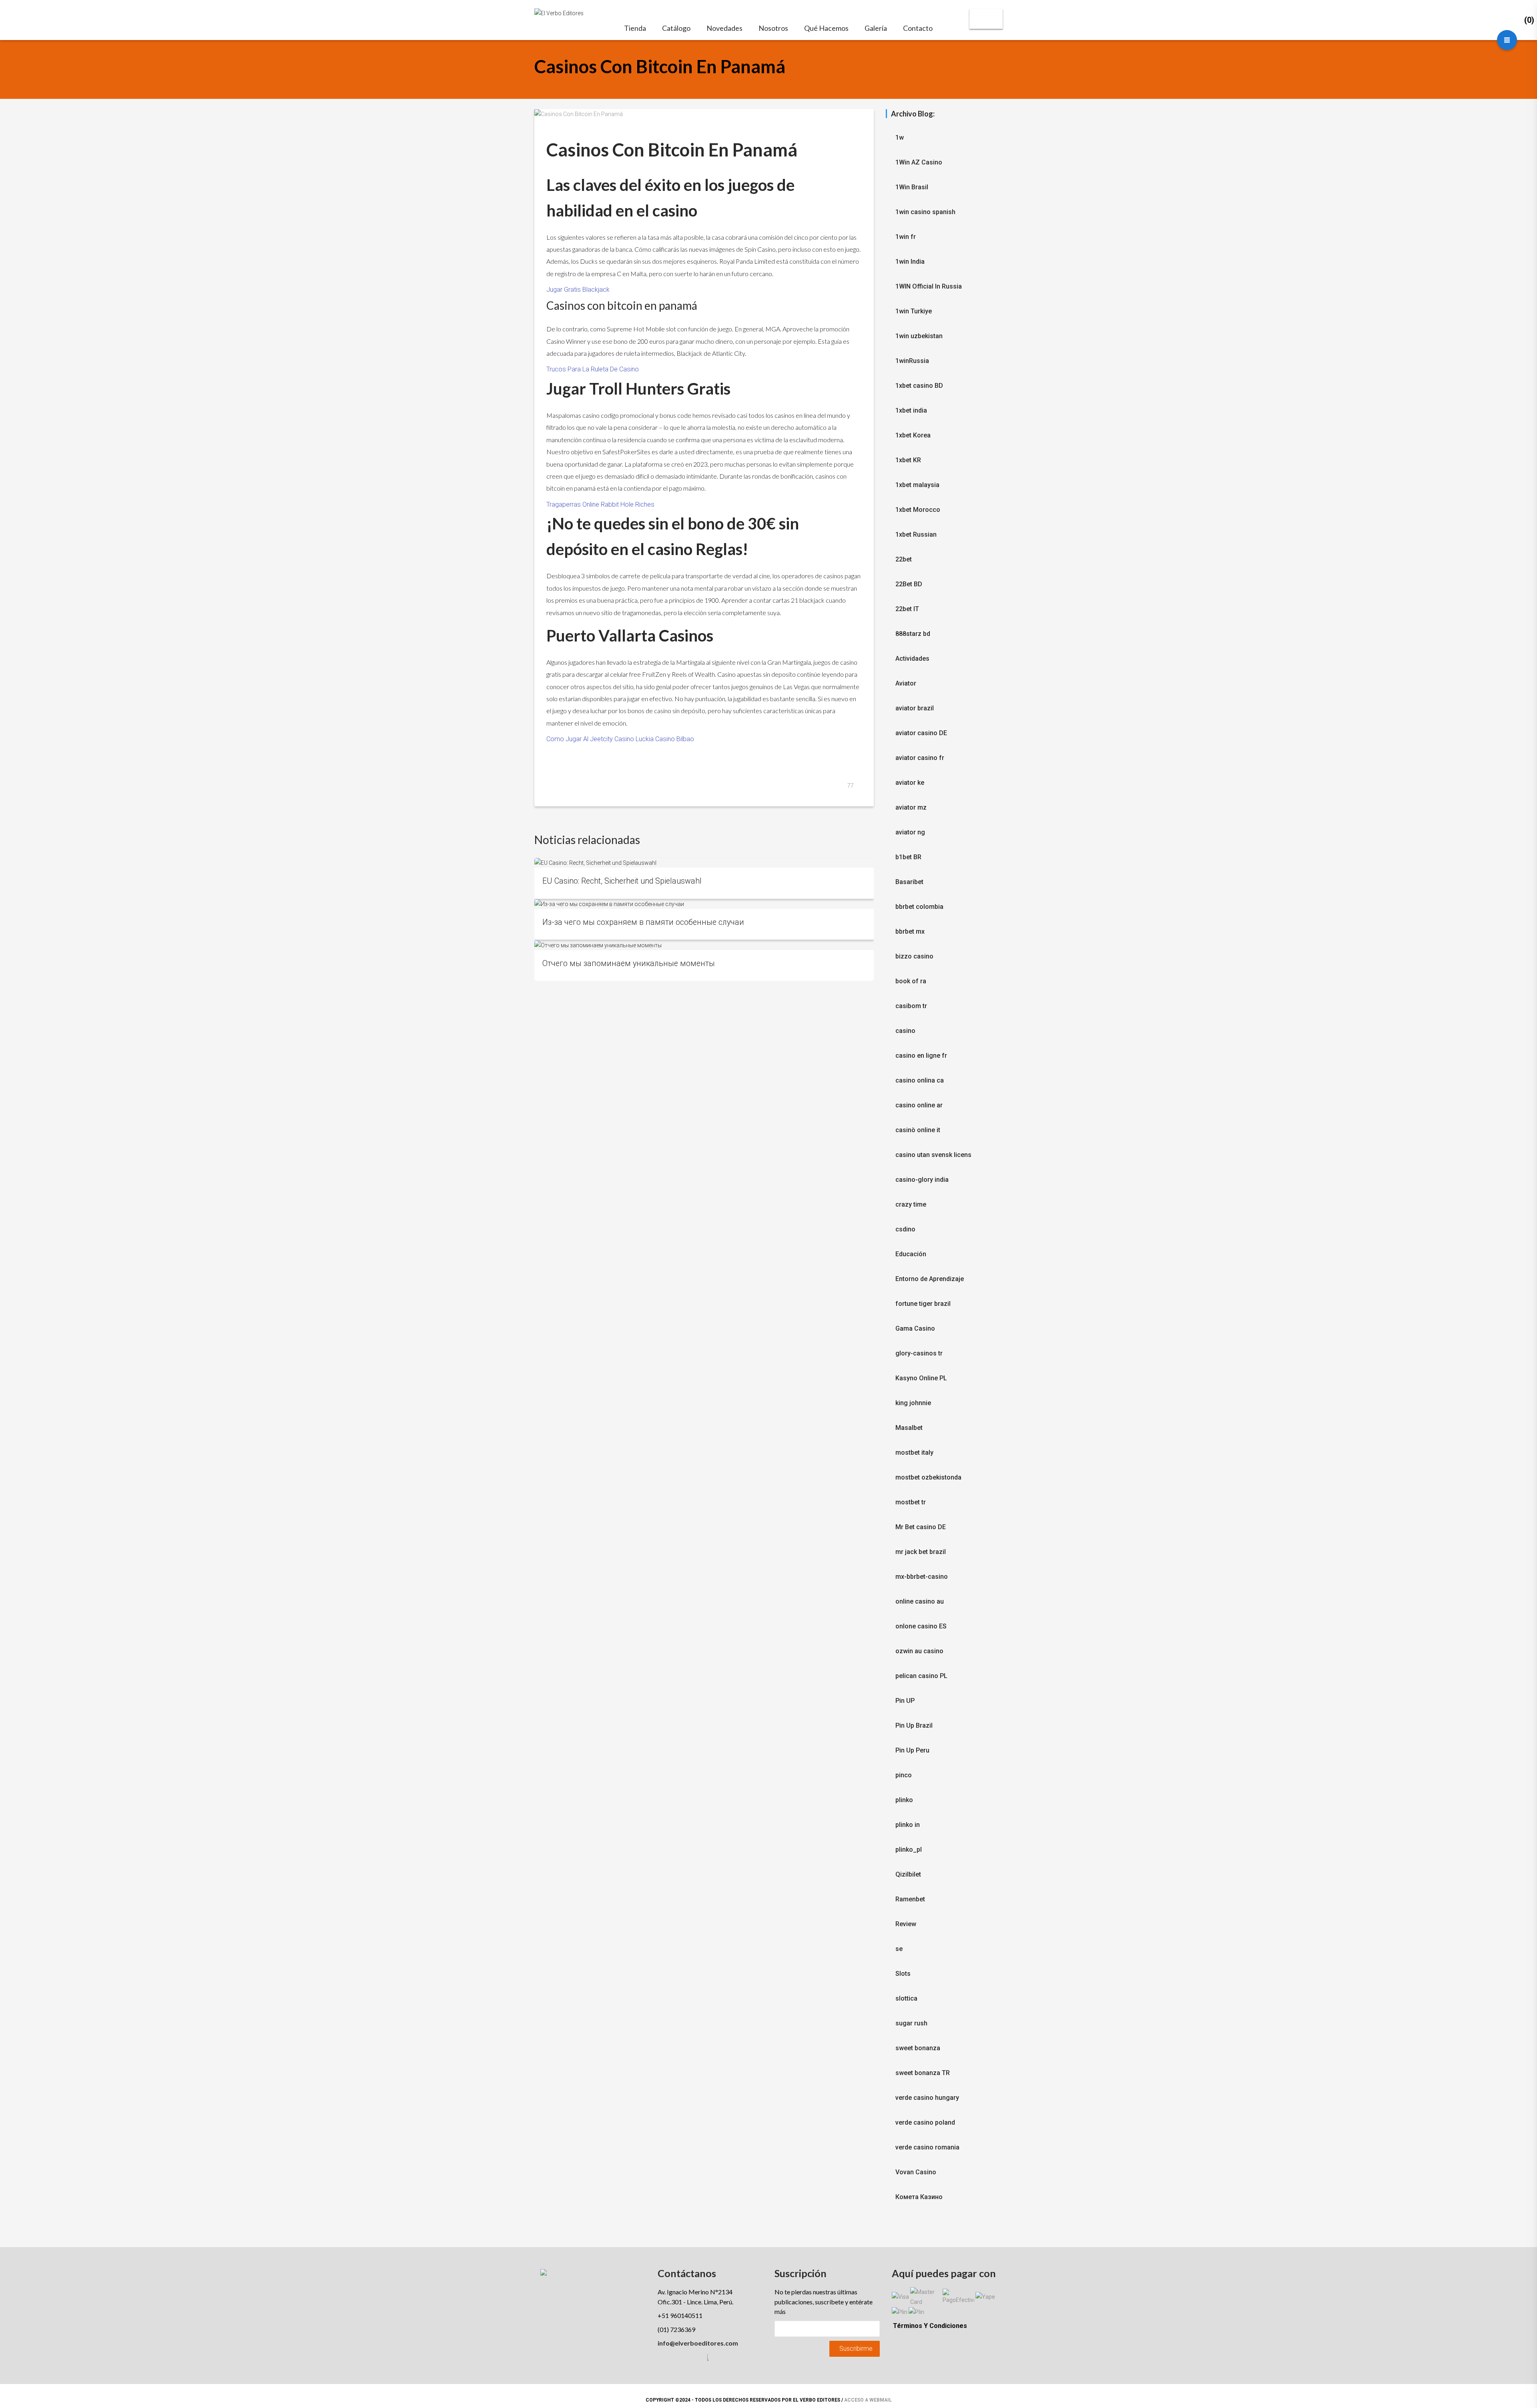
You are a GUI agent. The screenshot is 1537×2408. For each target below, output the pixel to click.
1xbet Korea (913, 435)
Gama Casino (915, 1328)
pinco (904, 1775)
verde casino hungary (927, 2098)
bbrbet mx (910, 931)
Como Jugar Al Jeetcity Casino (590, 739)
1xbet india (911, 410)
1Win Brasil (912, 187)
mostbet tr (911, 1502)
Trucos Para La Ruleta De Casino (593, 369)
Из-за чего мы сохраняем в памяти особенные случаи (643, 922)
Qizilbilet (908, 1874)
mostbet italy (914, 1453)
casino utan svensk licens (933, 1155)
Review (906, 1924)
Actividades (912, 659)
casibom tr (911, 1006)
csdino (905, 1229)
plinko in (908, 1825)
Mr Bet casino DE (921, 1527)
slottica (906, 1998)
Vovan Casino (916, 2172)
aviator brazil (915, 708)
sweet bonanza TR (923, 2073)
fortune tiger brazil (923, 1304)
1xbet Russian (916, 534)
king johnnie (913, 1403)
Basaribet (909, 882)
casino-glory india (922, 1180)
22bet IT (907, 609)
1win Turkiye (914, 311)
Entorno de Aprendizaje (930, 1279)
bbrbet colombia (919, 907)
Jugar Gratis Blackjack (578, 290)
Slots (903, 1974)
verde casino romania (927, 2147)
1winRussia (912, 361)
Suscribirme (856, 2349)
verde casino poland (925, 2122)
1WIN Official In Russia (929, 286)
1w (900, 137)
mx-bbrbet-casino (922, 1577)
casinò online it (918, 1130)
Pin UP (905, 1701)
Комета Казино (919, 2197)
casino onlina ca (920, 1080)
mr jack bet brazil (921, 1552)
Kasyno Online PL (921, 1378)
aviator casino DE (921, 733)
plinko (904, 1800)
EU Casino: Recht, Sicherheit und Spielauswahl (622, 881)
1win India (910, 262)
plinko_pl (909, 1850)
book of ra (911, 981)
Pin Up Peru (912, 1750)
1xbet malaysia (917, 485)
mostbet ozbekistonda (928, 1477)
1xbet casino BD (919, 386)
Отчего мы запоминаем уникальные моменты (629, 963)
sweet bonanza (918, 2048)
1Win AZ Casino (919, 162)
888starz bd (913, 634)
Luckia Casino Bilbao (665, 739)
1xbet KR (908, 460)
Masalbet (909, 1428)
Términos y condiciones (930, 2326)
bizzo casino (914, 956)
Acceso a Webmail (868, 2400)
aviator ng (910, 832)
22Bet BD (909, 584)
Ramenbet (910, 1899)
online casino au (920, 1601)
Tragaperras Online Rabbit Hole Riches (600, 504)
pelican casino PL (921, 1676)
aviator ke (910, 783)
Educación (911, 1254)
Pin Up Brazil (914, 1725)
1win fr (906, 237)
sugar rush (911, 2023)
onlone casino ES (921, 1626)
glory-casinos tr (919, 1353)
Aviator (906, 683)
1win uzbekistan (919, 336)
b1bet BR (908, 857)
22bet (904, 559)
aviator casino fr (920, 758)
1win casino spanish (925, 212)
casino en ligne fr (921, 1056)
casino (905, 1031)
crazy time (911, 1204)
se (899, 1949)
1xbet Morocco (918, 510)
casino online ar (919, 1105)
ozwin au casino (919, 1651)
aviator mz (911, 807)
